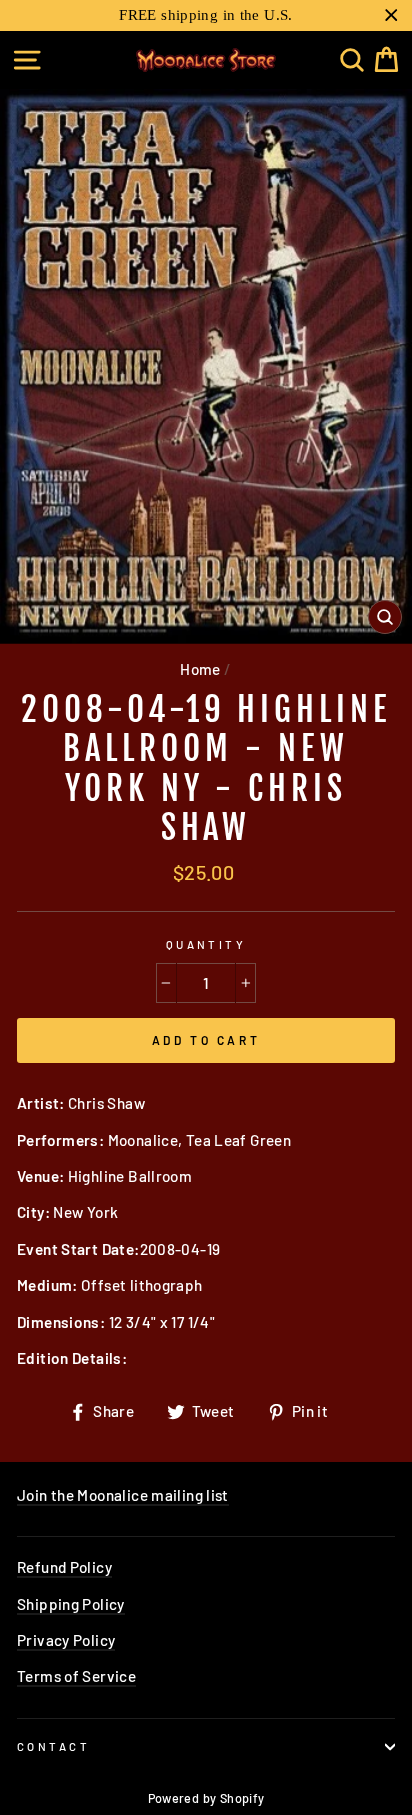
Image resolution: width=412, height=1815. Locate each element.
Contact (53, 1746)
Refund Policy (64, 1567)
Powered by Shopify (206, 1798)
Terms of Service (76, 1676)
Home (200, 669)
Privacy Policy (66, 1640)
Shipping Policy (71, 1604)
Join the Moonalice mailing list (123, 1495)
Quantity (206, 944)
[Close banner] (391, 15)
